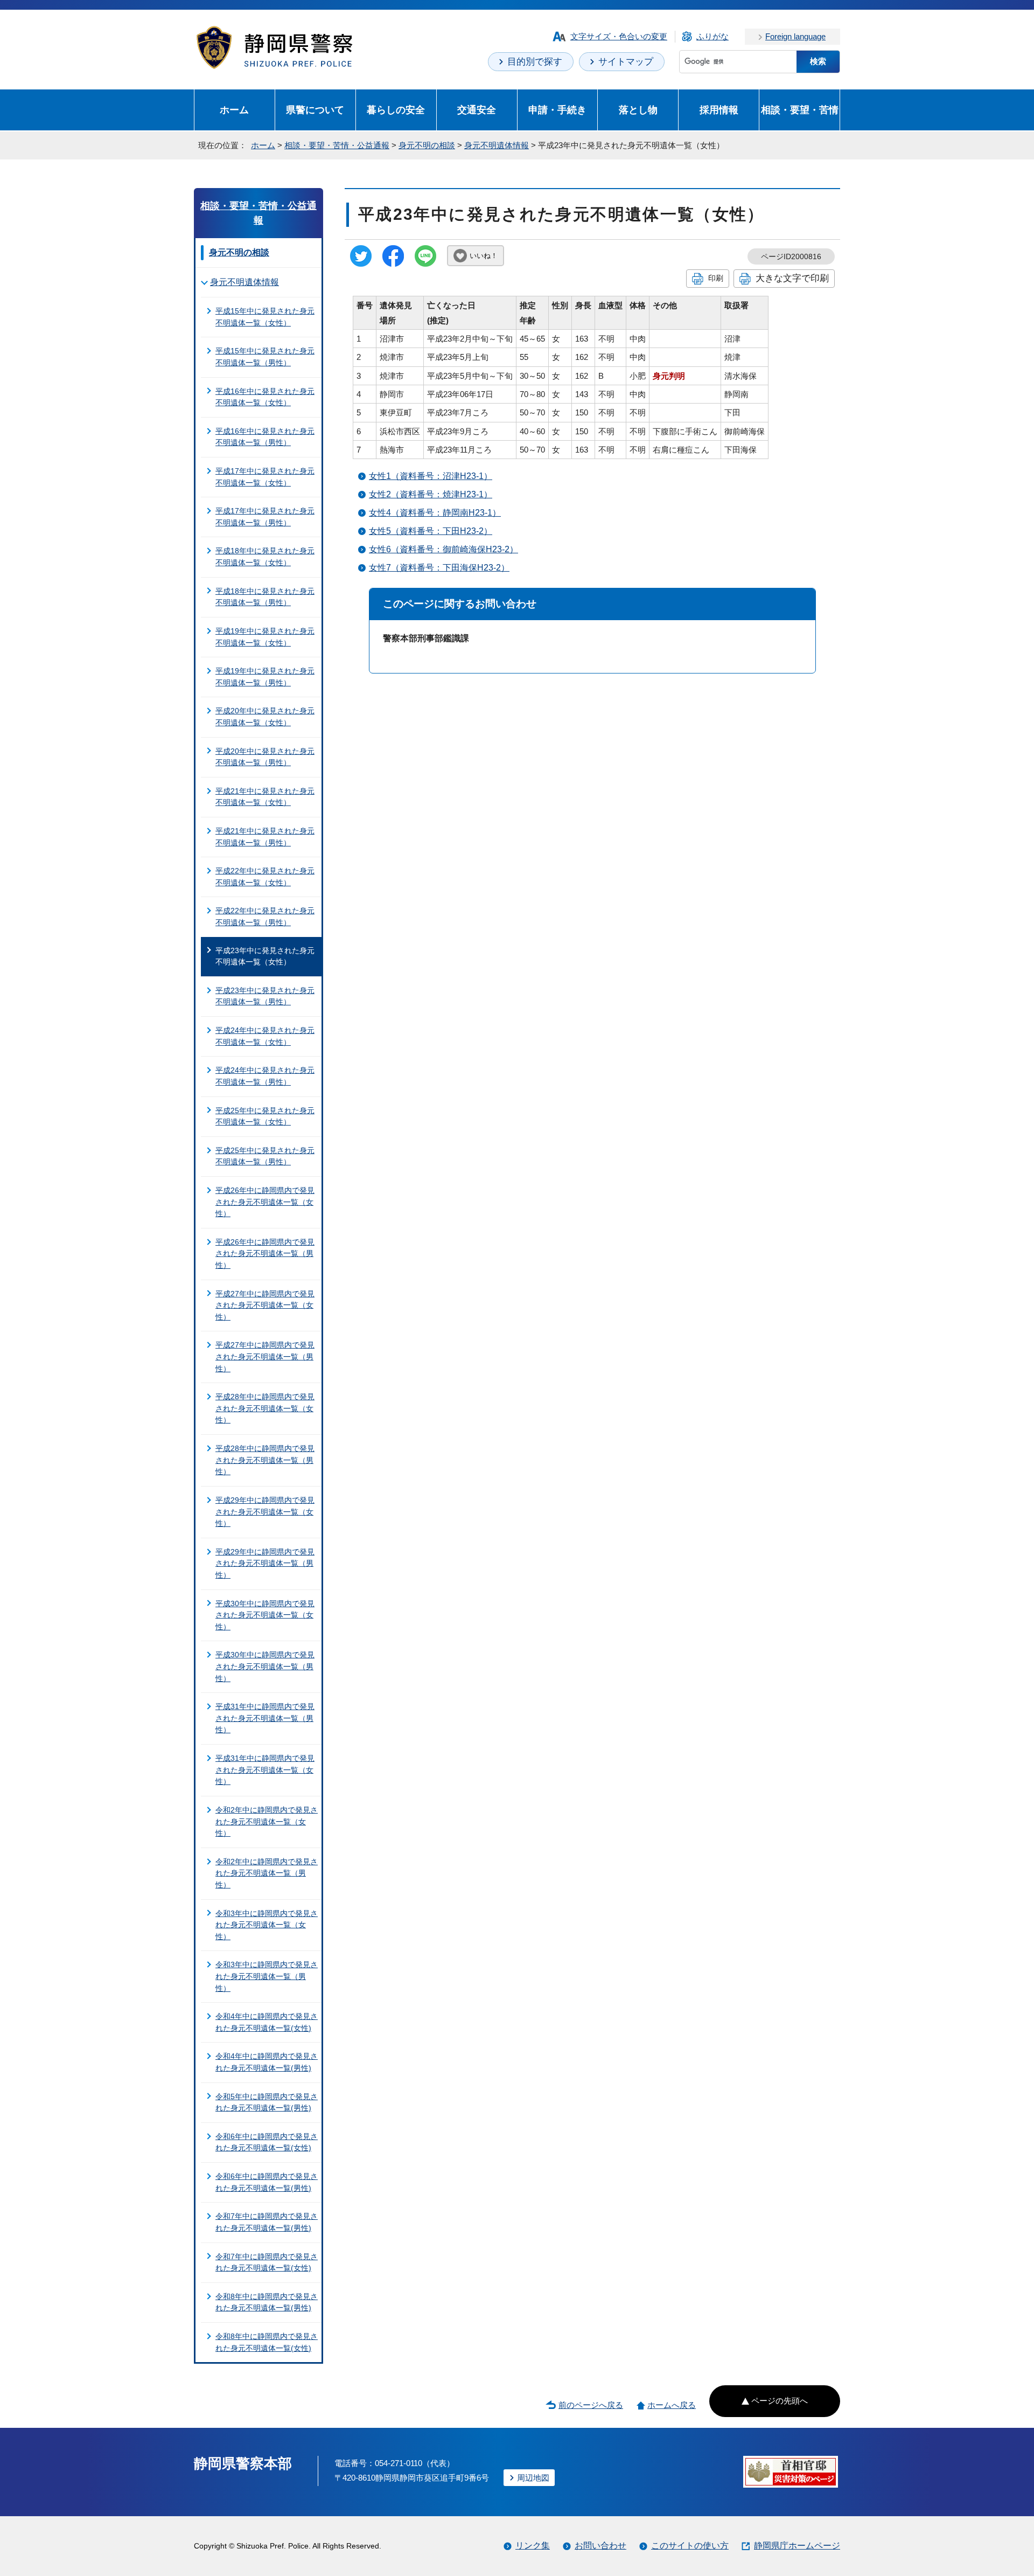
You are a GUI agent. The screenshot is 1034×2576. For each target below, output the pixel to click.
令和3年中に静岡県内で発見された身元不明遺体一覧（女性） (267, 1925)
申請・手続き (557, 110)
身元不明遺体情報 (497, 145)
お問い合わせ (600, 2546)
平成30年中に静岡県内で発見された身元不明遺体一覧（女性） (265, 1615)
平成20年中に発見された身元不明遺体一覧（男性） (265, 757)
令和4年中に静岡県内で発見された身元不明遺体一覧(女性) (267, 2022)
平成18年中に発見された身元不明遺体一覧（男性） (265, 597)
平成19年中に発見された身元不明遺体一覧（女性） (265, 637)
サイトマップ (626, 62)
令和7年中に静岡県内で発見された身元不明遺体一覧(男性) (267, 2222)
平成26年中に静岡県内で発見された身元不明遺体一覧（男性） (265, 1254)
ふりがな (712, 36)
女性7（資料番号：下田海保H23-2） (439, 568)
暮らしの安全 (396, 110)
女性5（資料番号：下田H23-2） (431, 531)
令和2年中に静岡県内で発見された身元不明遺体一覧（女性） (267, 1821)
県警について (315, 110)
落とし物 (638, 110)
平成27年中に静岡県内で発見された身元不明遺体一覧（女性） (265, 1305)
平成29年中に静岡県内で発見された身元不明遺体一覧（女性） (265, 1512)
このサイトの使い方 (690, 2546)
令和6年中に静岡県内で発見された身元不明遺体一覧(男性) (267, 2182)
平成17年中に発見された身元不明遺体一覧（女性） (265, 477)
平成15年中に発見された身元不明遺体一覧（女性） (265, 317)
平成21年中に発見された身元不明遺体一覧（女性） (265, 797)
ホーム (234, 110)
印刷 (716, 278)
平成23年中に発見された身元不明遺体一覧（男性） (265, 996)
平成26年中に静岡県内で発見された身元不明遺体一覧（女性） (265, 1202)
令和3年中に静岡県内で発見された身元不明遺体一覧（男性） (267, 1976)
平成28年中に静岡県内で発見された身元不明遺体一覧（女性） (265, 1408)
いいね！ (484, 256)
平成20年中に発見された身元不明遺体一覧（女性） (265, 717)
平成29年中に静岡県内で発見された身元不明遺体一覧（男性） (265, 1563)
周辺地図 (533, 2478)
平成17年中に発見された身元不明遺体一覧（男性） (265, 517)
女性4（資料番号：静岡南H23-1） (435, 513)
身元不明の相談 (427, 145)
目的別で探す (535, 62)
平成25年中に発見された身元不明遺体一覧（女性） (265, 1116)
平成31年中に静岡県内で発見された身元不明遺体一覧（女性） (265, 1770)
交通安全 (477, 110)
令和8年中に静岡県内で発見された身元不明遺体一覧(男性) (267, 2302)
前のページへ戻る (591, 2405)
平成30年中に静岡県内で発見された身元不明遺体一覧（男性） (265, 1666)
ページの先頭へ (780, 2401)
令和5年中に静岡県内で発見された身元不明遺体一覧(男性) (267, 2102)
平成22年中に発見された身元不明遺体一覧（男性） (265, 916)
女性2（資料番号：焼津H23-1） (431, 494)
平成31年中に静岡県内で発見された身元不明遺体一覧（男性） (265, 1718)
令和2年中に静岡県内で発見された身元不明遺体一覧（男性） (267, 1873)
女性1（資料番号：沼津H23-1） (431, 476)
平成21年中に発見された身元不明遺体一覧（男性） (265, 837)
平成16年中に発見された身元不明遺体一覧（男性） (265, 437)
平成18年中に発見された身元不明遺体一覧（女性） (265, 557)
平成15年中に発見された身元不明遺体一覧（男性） (265, 357)
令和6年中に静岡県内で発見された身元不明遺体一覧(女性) (267, 2142)
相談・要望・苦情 (800, 110)
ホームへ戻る (672, 2405)
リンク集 (533, 2546)
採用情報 (719, 110)
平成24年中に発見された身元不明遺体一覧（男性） (265, 1076)
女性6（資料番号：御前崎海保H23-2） (443, 549)
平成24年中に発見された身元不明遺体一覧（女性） (265, 1036)
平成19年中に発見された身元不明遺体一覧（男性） (265, 677)
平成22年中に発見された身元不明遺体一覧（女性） (265, 877)
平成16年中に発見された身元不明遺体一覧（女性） (265, 397)
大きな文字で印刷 (792, 278)
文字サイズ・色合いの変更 (619, 36)
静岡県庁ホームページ (797, 2546)
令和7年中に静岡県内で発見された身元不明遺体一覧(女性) (267, 2262)
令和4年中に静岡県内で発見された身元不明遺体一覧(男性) (267, 2062)
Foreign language (795, 36)
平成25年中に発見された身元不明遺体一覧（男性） (265, 1156)
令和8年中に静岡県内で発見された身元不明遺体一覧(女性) (267, 2342)
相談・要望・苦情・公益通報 (337, 145)
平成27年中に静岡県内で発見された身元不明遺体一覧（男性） (265, 1356)
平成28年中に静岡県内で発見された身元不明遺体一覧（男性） (265, 1460)
